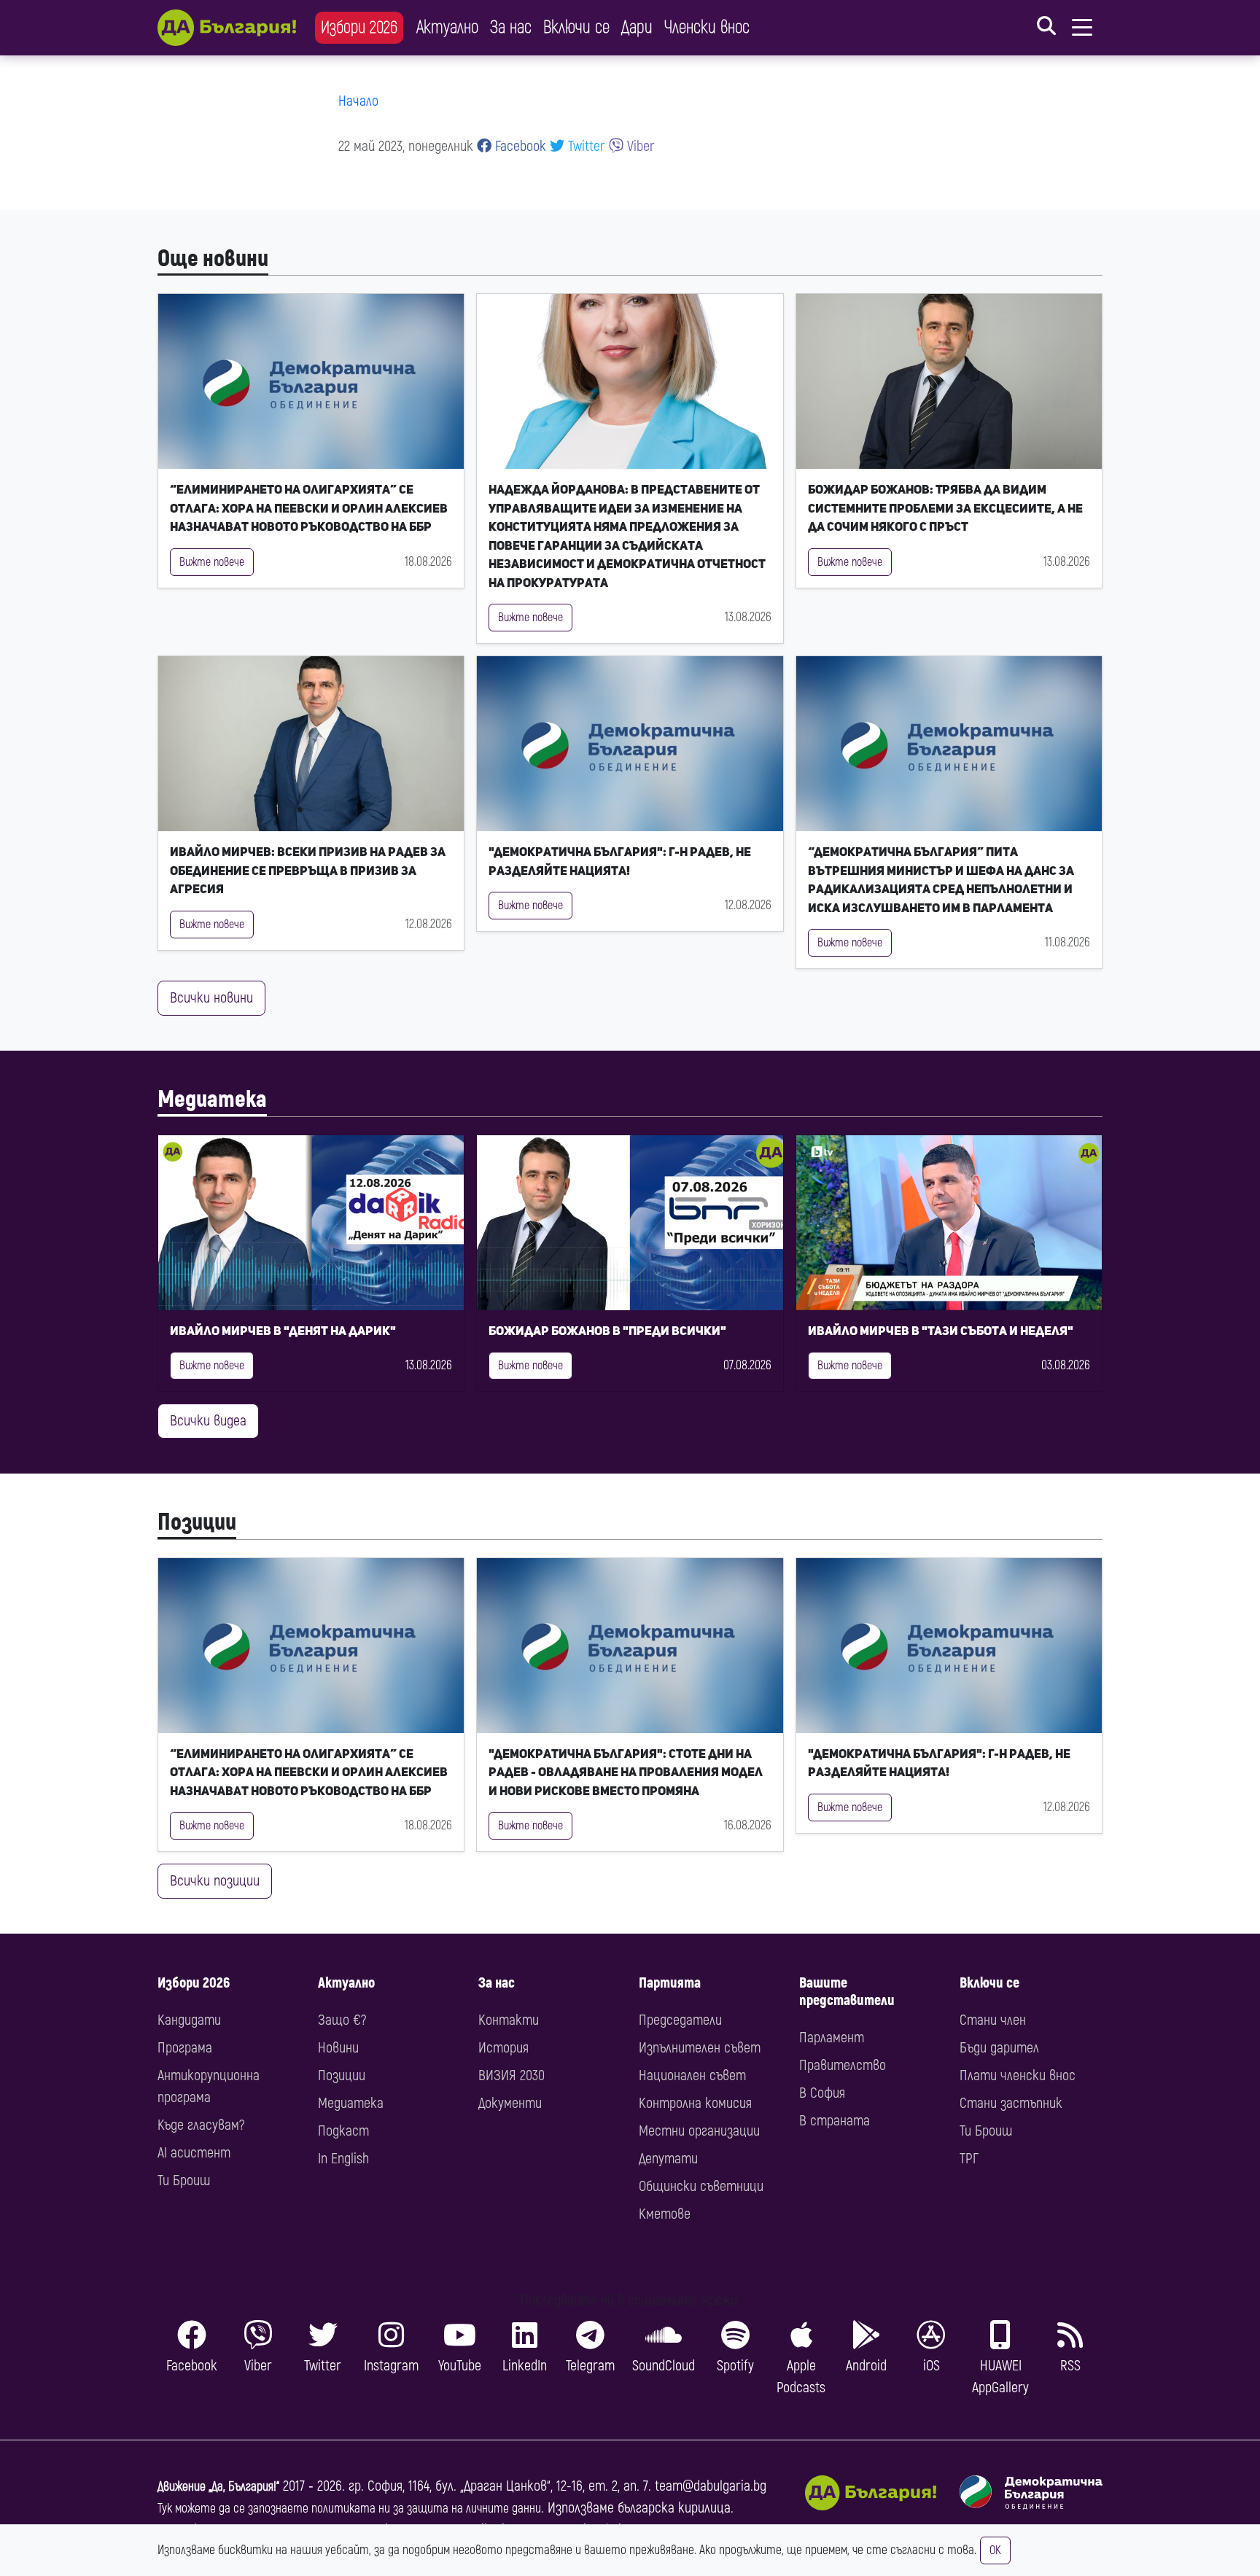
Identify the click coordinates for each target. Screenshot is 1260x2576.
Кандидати (189, 2020)
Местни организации (699, 2131)
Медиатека (212, 1100)
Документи (510, 2103)
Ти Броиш (184, 2180)
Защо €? (342, 2020)
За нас (511, 27)
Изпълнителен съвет (700, 2048)
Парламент (832, 2038)
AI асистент (194, 2153)
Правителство (843, 2065)
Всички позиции (215, 1881)
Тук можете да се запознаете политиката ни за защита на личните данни (349, 2509)
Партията (670, 1983)
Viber (639, 146)
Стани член (993, 2020)
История (503, 2048)
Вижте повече (212, 562)
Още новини (213, 259)
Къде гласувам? (201, 2125)
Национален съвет (692, 2075)
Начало (358, 101)
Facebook (519, 146)
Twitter (585, 146)
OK (995, 2550)
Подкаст (343, 2131)
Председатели (680, 2020)
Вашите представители (847, 1992)
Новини (338, 2048)
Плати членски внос (1018, 2075)
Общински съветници (701, 2186)
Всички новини (211, 998)
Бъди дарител (999, 2048)
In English (343, 2159)
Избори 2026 (359, 27)
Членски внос (707, 27)
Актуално (447, 27)
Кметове (665, 2214)
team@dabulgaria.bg (711, 2486)
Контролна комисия (695, 2103)
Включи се (576, 27)
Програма (185, 2048)
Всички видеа (208, 1421)
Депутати (668, 2159)
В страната (835, 2121)
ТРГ (969, 2159)
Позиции (197, 1522)
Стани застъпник (1011, 2103)
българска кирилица (674, 2508)
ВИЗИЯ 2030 (512, 2075)
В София (822, 2093)
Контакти (509, 2020)
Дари (637, 27)
